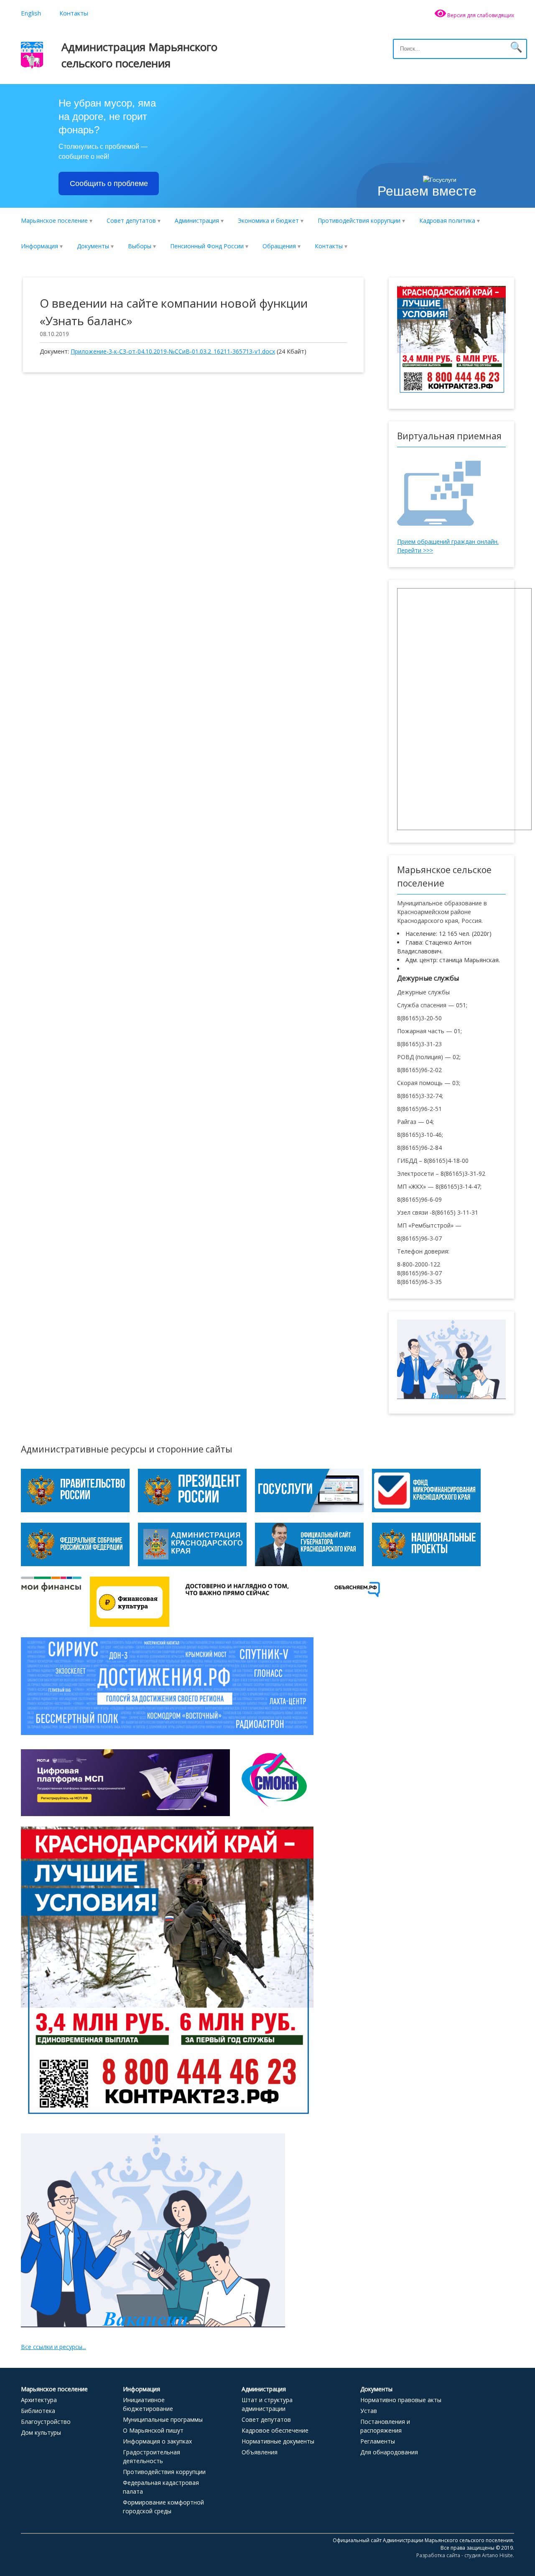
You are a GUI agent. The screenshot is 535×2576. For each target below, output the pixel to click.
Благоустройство (46, 2422)
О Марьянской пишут (153, 2430)
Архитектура (39, 2400)
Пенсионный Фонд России (207, 246)
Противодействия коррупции (359, 220)
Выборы (140, 246)
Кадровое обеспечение (275, 2430)
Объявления (260, 2452)
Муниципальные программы (163, 2419)
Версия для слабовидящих (480, 15)
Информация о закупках (157, 2441)
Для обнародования (389, 2452)
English (31, 13)
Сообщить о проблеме (109, 183)
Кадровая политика (447, 220)
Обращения (279, 246)
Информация (39, 246)
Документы (93, 246)
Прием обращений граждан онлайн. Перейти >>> (448, 546)
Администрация (197, 220)
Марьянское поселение (54, 220)
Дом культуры (41, 2432)
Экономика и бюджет (268, 220)
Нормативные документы (278, 2441)
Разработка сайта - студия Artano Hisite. (465, 2555)
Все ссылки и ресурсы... (53, 2347)
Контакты (74, 13)
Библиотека (38, 2411)
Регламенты (378, 2441)
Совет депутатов (131, 220)
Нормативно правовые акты (401, 2400)
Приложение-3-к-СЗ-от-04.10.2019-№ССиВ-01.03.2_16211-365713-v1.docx (173, 351)
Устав (369, 2411)
